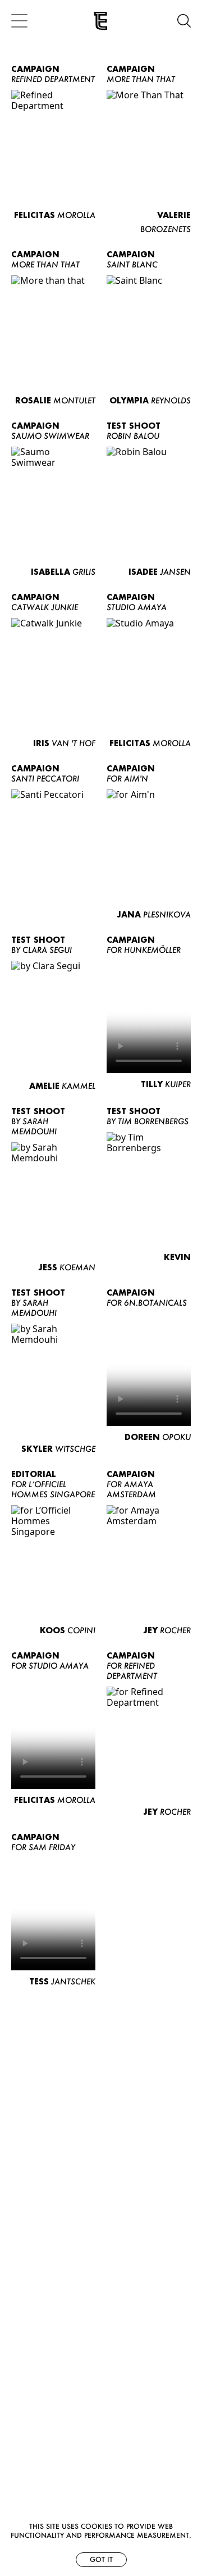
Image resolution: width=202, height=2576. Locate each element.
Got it (101, 2559)
